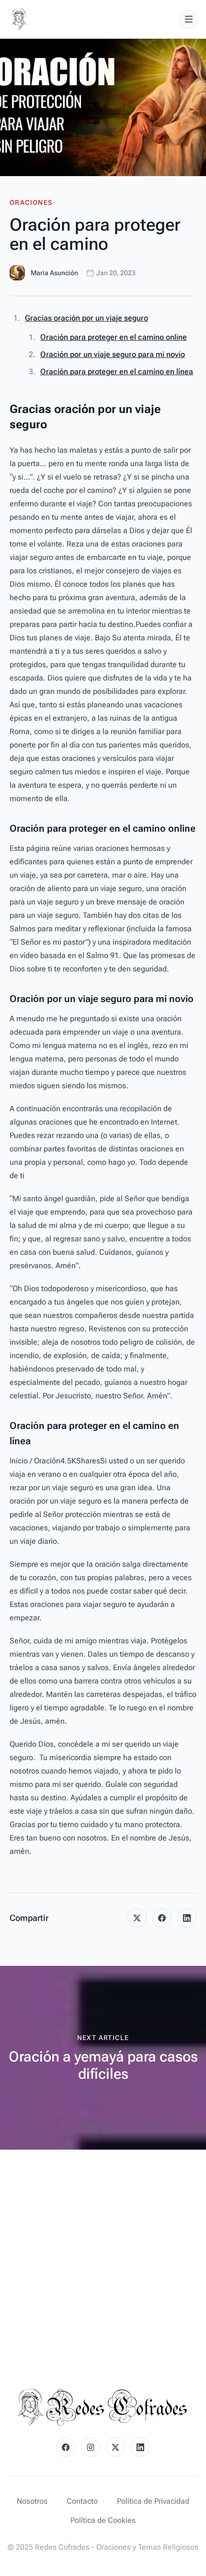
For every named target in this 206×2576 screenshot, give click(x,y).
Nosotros (32, 2501)
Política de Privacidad (153, 2501)
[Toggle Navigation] (189, 19)
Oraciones (31, 202)
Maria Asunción (54, 273)
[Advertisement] (103, 2257)
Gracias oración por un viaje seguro (86, 318)
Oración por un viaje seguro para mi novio (113, 354)
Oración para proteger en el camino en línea (117, 372)
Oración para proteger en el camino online (114, 337)
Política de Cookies (103, 2520)
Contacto (82, 2501)
